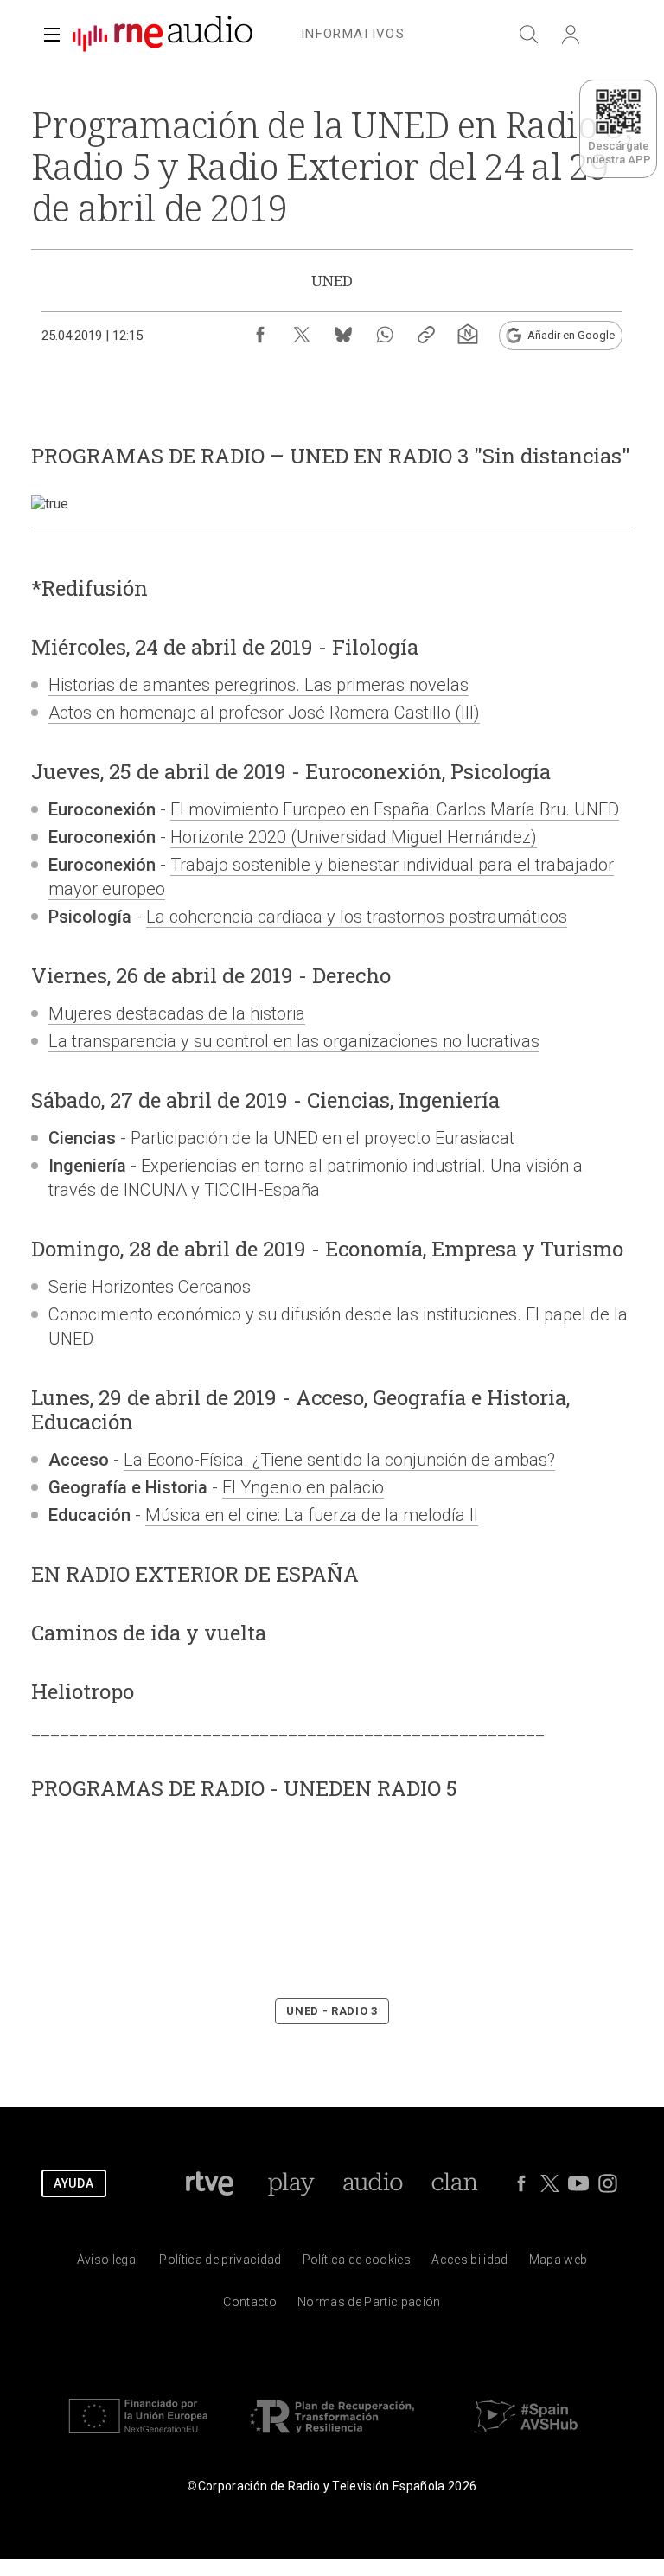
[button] (52, 35)
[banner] (156, 35)
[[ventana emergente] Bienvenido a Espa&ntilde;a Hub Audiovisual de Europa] (526, 2437)
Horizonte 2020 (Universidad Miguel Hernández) (354, 837)
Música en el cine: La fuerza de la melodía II (312, 1515)
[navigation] (353, 31)
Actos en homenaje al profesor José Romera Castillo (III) (264, 713)
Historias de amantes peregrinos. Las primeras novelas (259, 685)
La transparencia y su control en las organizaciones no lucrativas (294, 1041)
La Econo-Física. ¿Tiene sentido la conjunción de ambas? (339, 1460)
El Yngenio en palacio (303, 1487)
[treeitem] (353, 35)
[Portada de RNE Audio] (163, 35)
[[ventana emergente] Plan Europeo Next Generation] (138, 2437)
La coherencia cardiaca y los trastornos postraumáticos (357, 917)
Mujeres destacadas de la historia (177, 1013)
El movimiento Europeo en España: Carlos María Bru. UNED (395, 809)
